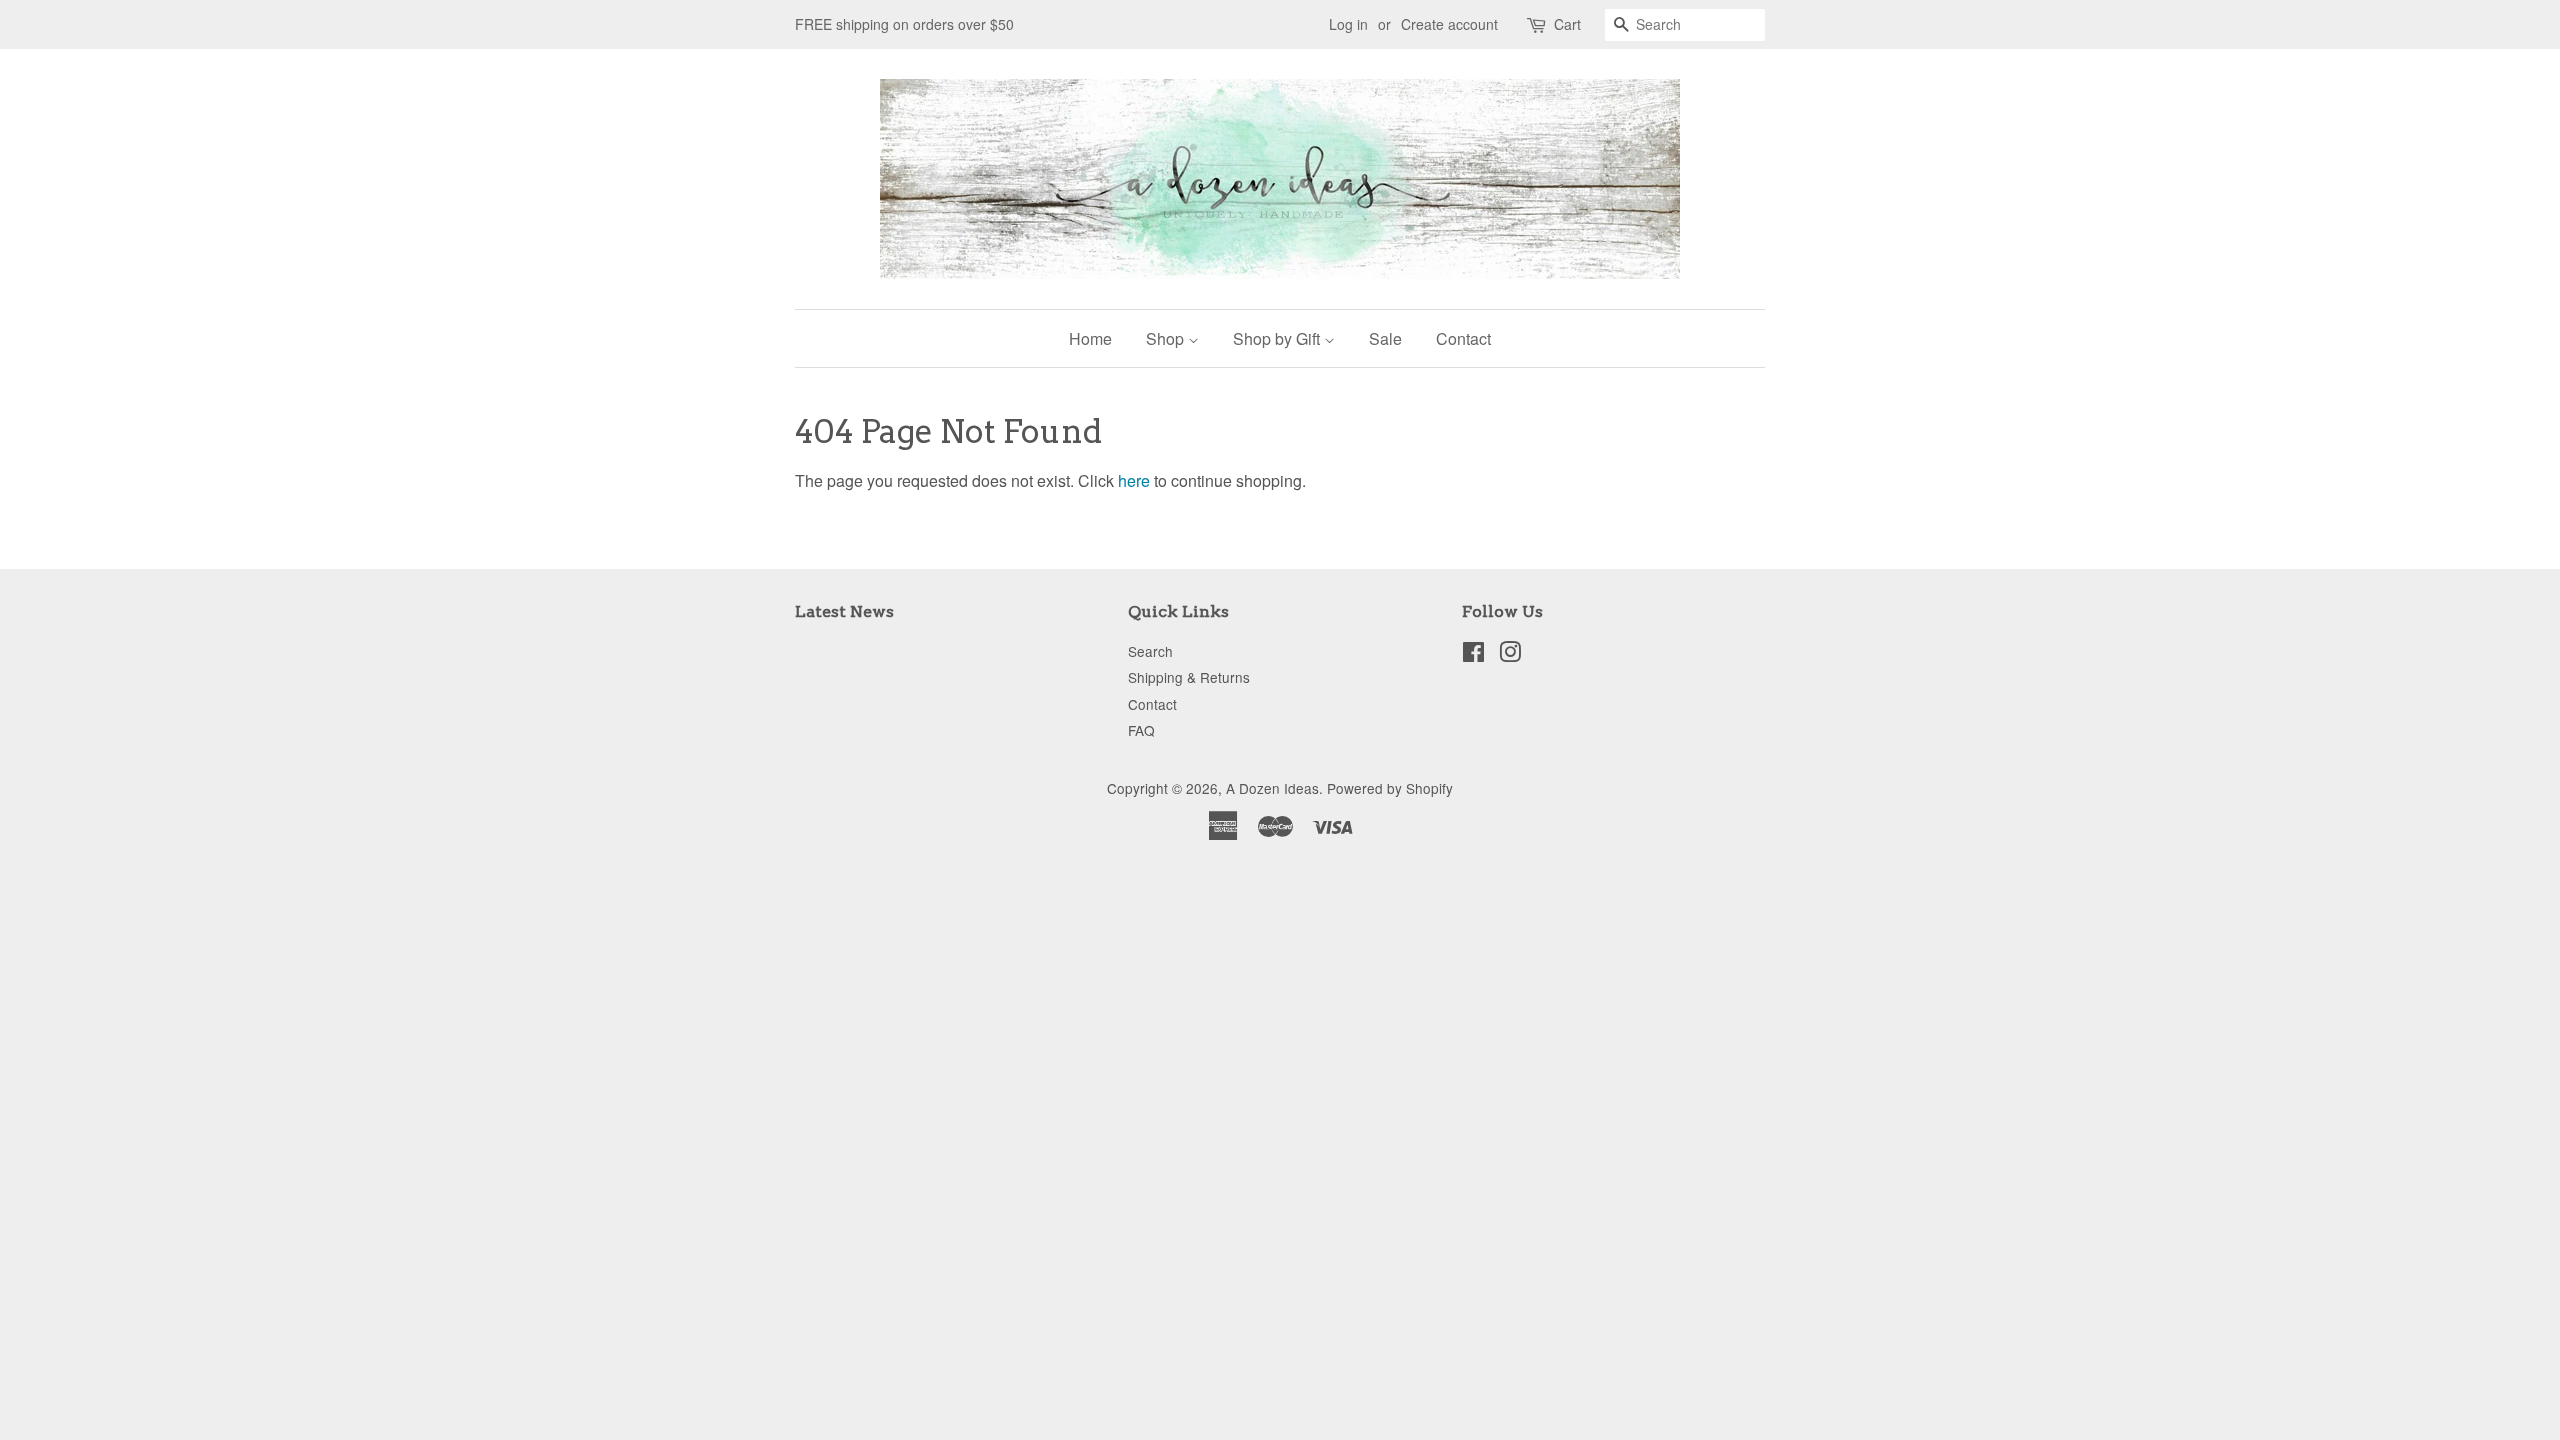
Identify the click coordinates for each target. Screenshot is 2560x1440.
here (1134, 480)
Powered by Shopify (1390, 788)
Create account (1449, 24)
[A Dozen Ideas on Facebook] (1473, 655)
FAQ (1141, 730)
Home (1090, 338)
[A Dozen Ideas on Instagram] (1510, 655)
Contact (1463, 338)
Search (1150, 651)
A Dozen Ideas (1272, 788)
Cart (1567, 24)
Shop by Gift (1278, 338)
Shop (1167, 338)
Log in (1348, 24)
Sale (1385, 338)
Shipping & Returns (1189, 677)
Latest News (844, 611)
